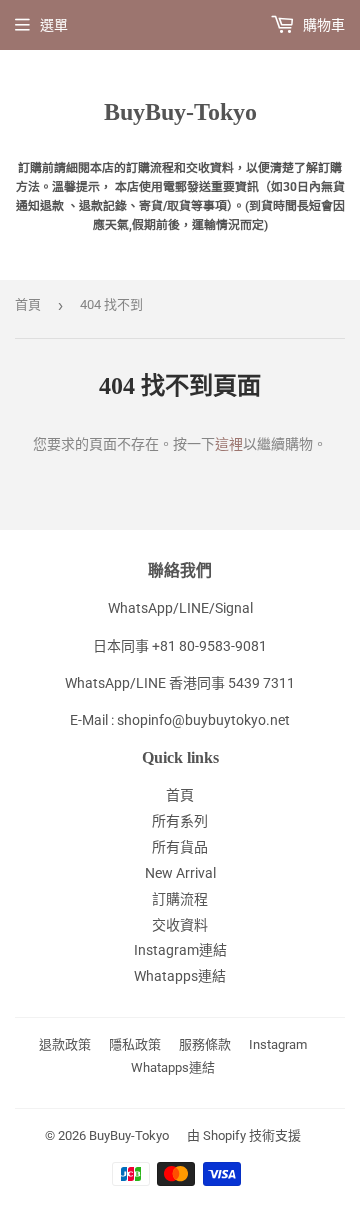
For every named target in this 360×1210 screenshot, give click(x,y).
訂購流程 (180, 899)
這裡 (229, 444)
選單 (54, 25)
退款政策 (65, 1044)
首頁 (28, 304)
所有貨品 (180, 847)
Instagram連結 (180, 950)
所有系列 (180, 821)
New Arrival (180, 873)
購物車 (322, 25)
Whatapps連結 (180, 976)
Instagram (278, 1044)
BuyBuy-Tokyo (180, 111)
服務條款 (205, 1044)
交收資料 (180, 925)
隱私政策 (135, 1044)
